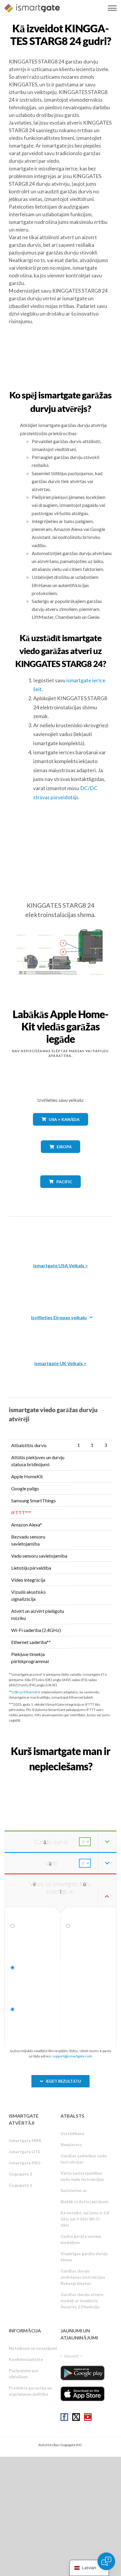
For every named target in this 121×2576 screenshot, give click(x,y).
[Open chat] (106, 2561)
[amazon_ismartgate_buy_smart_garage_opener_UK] (60, 1333)
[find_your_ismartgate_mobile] (60, 1779)
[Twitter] (76, 2417)
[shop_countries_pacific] (61, 1192)
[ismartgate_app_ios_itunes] (83, 2394)
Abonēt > (73, 2356)
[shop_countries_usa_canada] (60, 1130)
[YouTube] (88, 2417)
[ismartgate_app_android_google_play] (83, 2373)
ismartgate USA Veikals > (61, 1265)
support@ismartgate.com (72, 2056)
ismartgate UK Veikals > (60, 1363)
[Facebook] (64, 2417)
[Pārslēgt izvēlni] (112, 8)
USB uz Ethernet (25, 1692)
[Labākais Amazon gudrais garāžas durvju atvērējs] (60, 1235)
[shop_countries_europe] (60, 1157)
